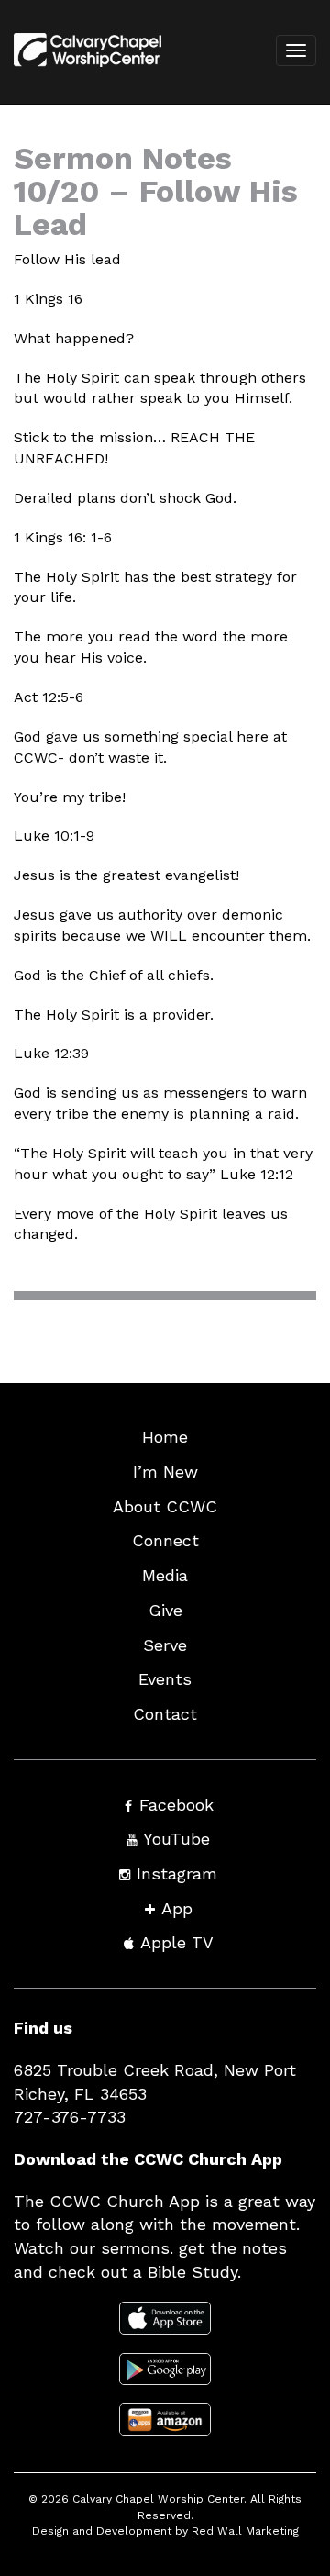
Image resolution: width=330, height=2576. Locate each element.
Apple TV (177, 1942)
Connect (165, 1540)
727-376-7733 (70, 2117)
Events (165, 1679)
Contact (165, 1714)
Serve (165, 1645)
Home (165, 1437)
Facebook (176, 1805)
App (177, 1908)
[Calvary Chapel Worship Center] (81, 74)
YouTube (176, 1839)
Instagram (177, 1873)
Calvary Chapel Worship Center (158, 2499)
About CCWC (165, 1506)
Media (165, 1575)
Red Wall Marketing (245, 2531)
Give (165, 1610)
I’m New (165, 1472)
